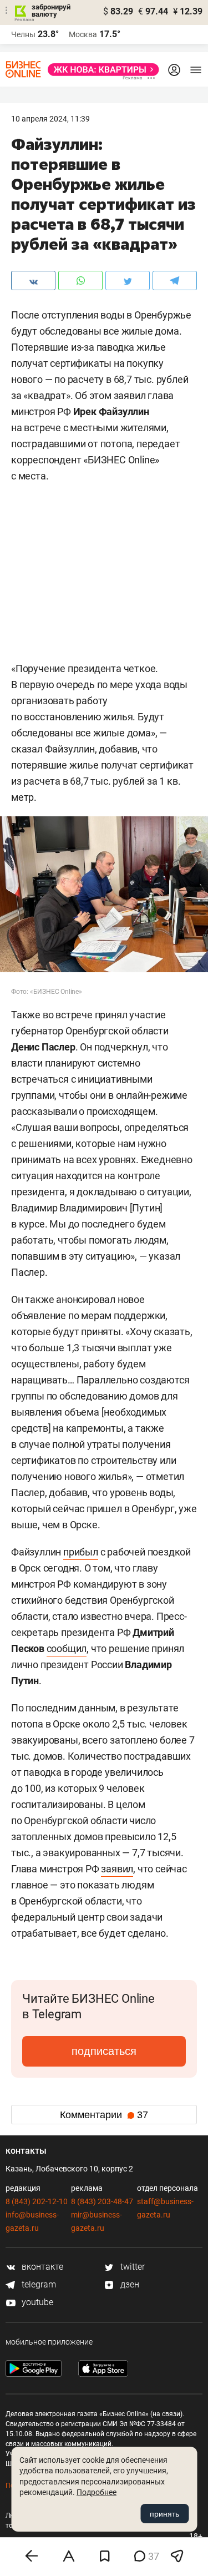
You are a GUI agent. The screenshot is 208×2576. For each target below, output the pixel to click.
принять (164, 2514)
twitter (131, 2267)
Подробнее (97, 2492)
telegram (38, 2284)
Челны (23, 34)
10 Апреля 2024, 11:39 (50, 119)
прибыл (81, 1552)
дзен (129, 2284)
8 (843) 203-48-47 (102, 2201)
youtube (36, 2302)
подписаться (104, 2051)
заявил (117, 1869)
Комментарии (104, 2115)
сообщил (67, 1648)
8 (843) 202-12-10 (37, 2201)
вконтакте (41, 2267)
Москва (83, 34)
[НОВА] (100, 70)
